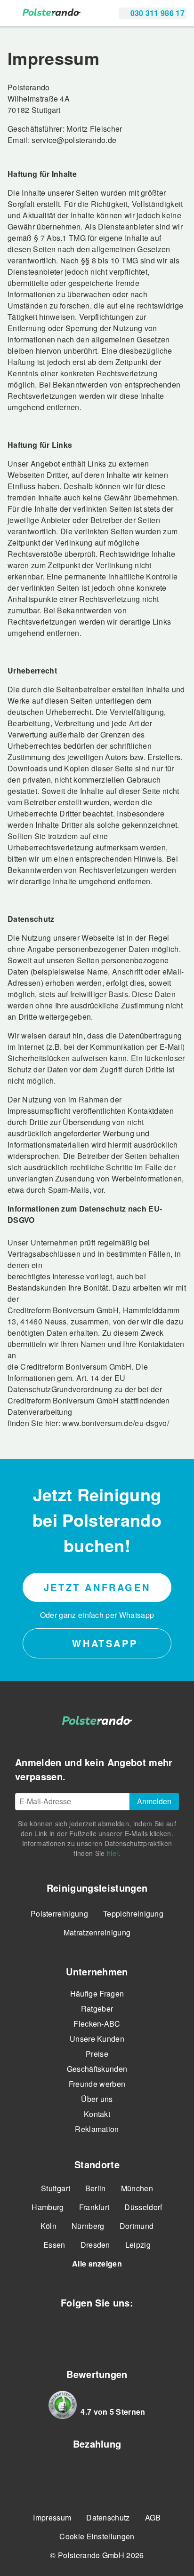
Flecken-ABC (97, 2024)
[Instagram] (82, 2332)
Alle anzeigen (97, 2263)
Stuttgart (56, 2188)
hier (113, 1853)
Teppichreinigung (133, 1914)
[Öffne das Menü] (13, 13)
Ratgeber (97, 2009)
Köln (48, 2226)
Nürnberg (88, 2226)
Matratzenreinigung (97, 1932)
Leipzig (138, 2245)
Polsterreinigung (59, 1914)
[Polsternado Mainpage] (52, 13)
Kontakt (97, 2114)
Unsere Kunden (97, 2039)
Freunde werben (97, 2084)
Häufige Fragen (97, 1993)
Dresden (95, 2245)
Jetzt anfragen (97, 1587)
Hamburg (48, 2207)
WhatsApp (103, 1643)
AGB (153, 2517)
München (137, 2188)
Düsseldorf (143, 2207)
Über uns (97, 2099)
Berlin (96, 2188)
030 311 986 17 (156, 13)
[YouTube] (112, 2332)
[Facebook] (52, 2332)
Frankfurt (94, 2207)
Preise (97, 2054)
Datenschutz (108, 2517)
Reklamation (97, 2129)
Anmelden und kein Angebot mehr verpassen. (94, 1769)
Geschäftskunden (97, 2069)
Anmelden (154, 1801)
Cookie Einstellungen (97, 2536)
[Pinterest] (142, 2332)
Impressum (52, 2517)
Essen (54, 2245)
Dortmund (137, 2226)
